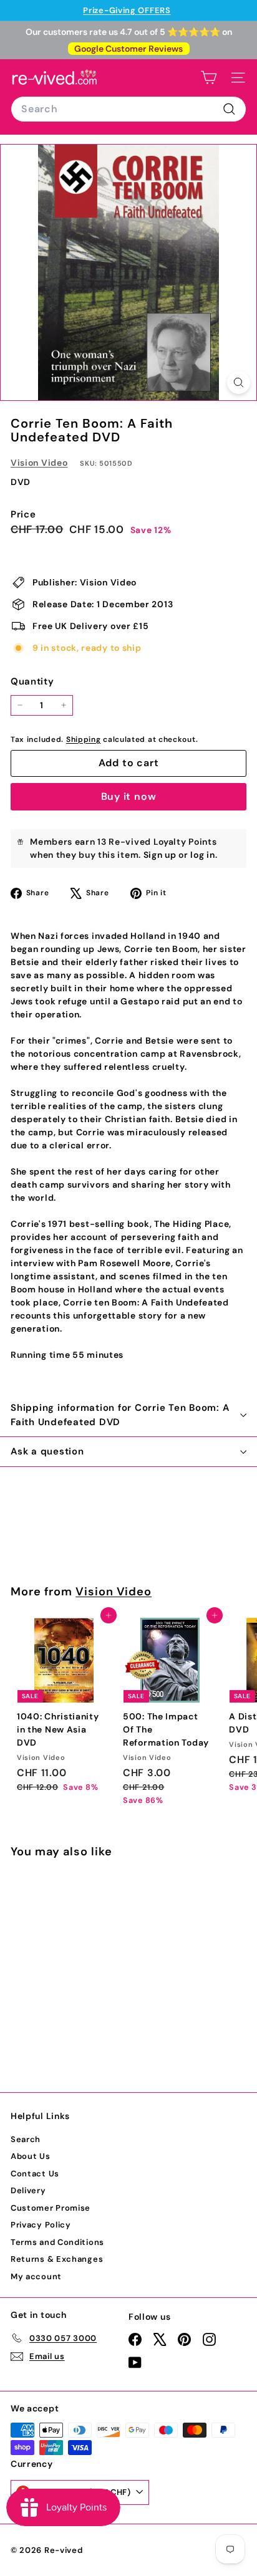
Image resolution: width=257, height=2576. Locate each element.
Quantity (32, 681)
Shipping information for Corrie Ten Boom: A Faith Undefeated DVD (120, 1415)
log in (202, 855)
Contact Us (35, 2174)
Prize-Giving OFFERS (127, 10)
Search (26, 2139)
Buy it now (129, 796)
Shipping (84, 739)
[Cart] (209, 78)
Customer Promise (51, 2208)
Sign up (160, 855)
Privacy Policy (41, 2225)
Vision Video (39, 463)
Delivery (28, 2190)
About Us (31, 2156)
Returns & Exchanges (57, 2259)
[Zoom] (239, 382)
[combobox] (128, 109)
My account (36, 2276)
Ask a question (47, 1451)
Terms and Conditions (57, 2242)
